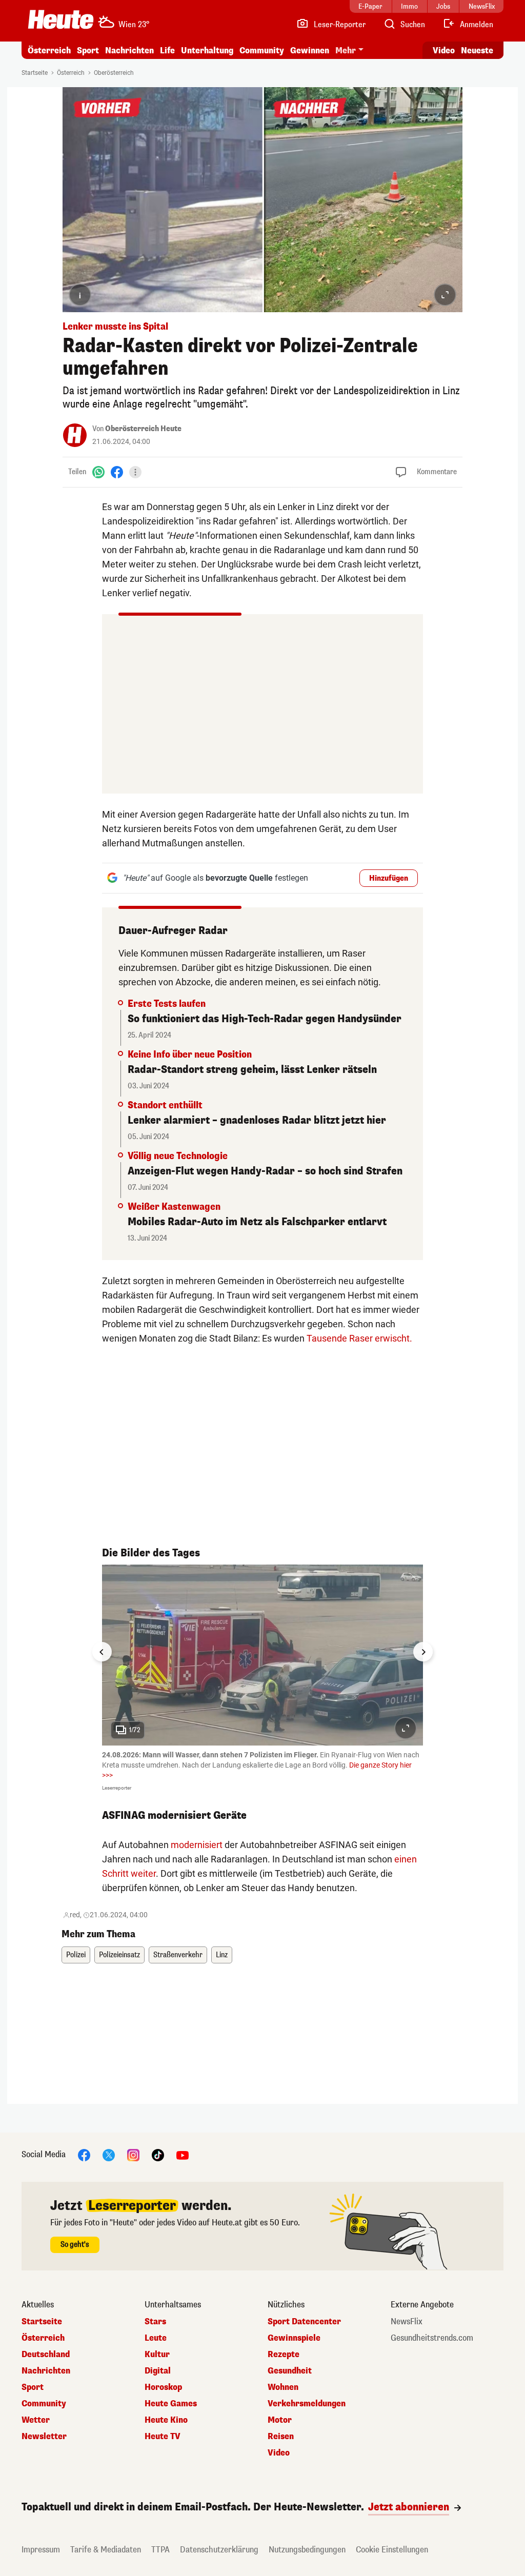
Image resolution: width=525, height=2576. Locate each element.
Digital (158, 2371)
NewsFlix (407, 2322)
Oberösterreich (114, 73)
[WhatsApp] (98, 472)
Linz (222, 1955)
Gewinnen (310, 50)
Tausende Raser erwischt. (359, 1338)
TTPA (160, 2550)
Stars (155, 2322)
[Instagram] (133, 2154)
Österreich (49, 50)
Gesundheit (290, 2371)
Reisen (281, 2437)
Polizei (76, 1955)
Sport (88, 50)
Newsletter (44, 2437)
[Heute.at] (61, 19)
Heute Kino (166, 2420)
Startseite (35, 73)
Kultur (157, 2355)
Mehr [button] (346, 50)
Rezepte (284, 2355)
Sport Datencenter (304, 2322)
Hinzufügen (389, 878)
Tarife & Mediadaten (106, 2550)
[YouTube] (183, 2154)
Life (167, 50)
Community (262, 50)
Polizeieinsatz (119, 1955)
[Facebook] (117, 472)
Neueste (477, 50)
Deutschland (46, 2355)
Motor (280, 2420)
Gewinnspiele (294, 2338)
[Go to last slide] (102, 1652)
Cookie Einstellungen (392, 2550)
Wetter (36, 2420)
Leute (156, 2338)
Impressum (41, 2550)
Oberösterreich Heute (143, 429)
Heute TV (163, 2437)
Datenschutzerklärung (219, 2550)
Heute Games (171, 2404)
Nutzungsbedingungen (307, 2550)
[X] (109, 2154)
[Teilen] (135, 472)
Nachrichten (46, 2371)
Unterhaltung (207, 50)
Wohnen (283, 2387)
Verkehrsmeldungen (307, 2404)
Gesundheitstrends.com (432, 2338)
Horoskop (163, 2387)
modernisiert (197, 1845)
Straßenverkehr (178, 1955)
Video (444, 50)
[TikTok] (158, 2154)
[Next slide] (423, 1652)
